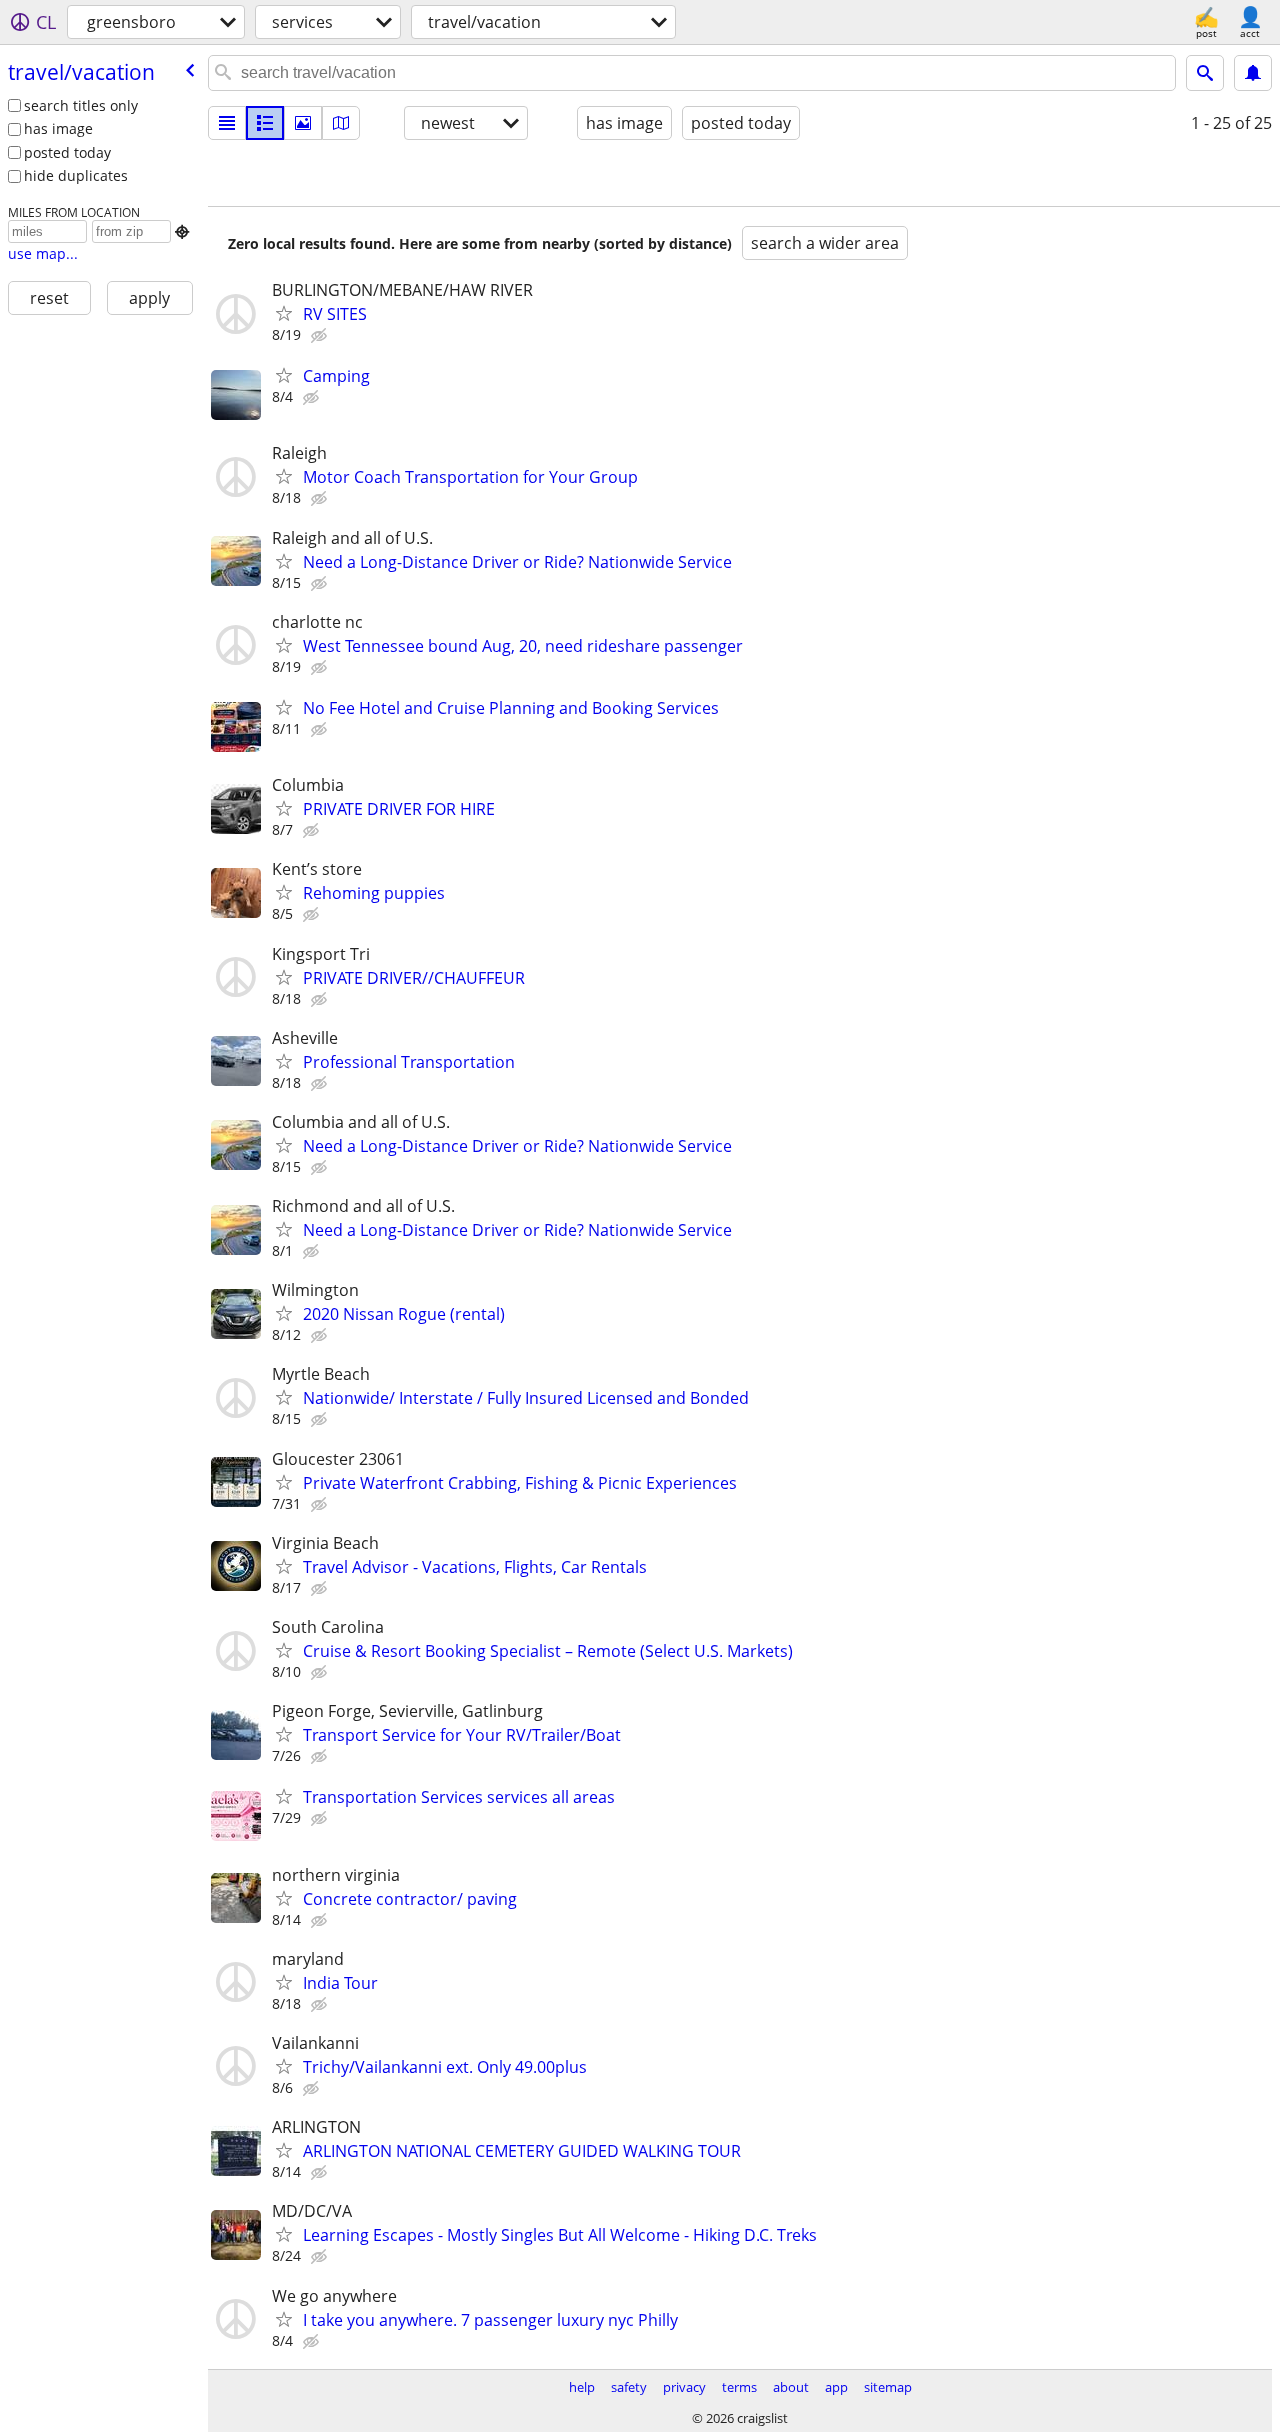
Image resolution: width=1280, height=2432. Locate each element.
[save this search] (1253, 73)
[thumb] (265, 123)
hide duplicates (76, 175)
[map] (341, 123)
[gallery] (303, 123)
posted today (67, 152)
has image (58, 128)
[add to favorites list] (284, 313)
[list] (227, 123)
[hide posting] (321, 336)
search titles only (81, 105)
